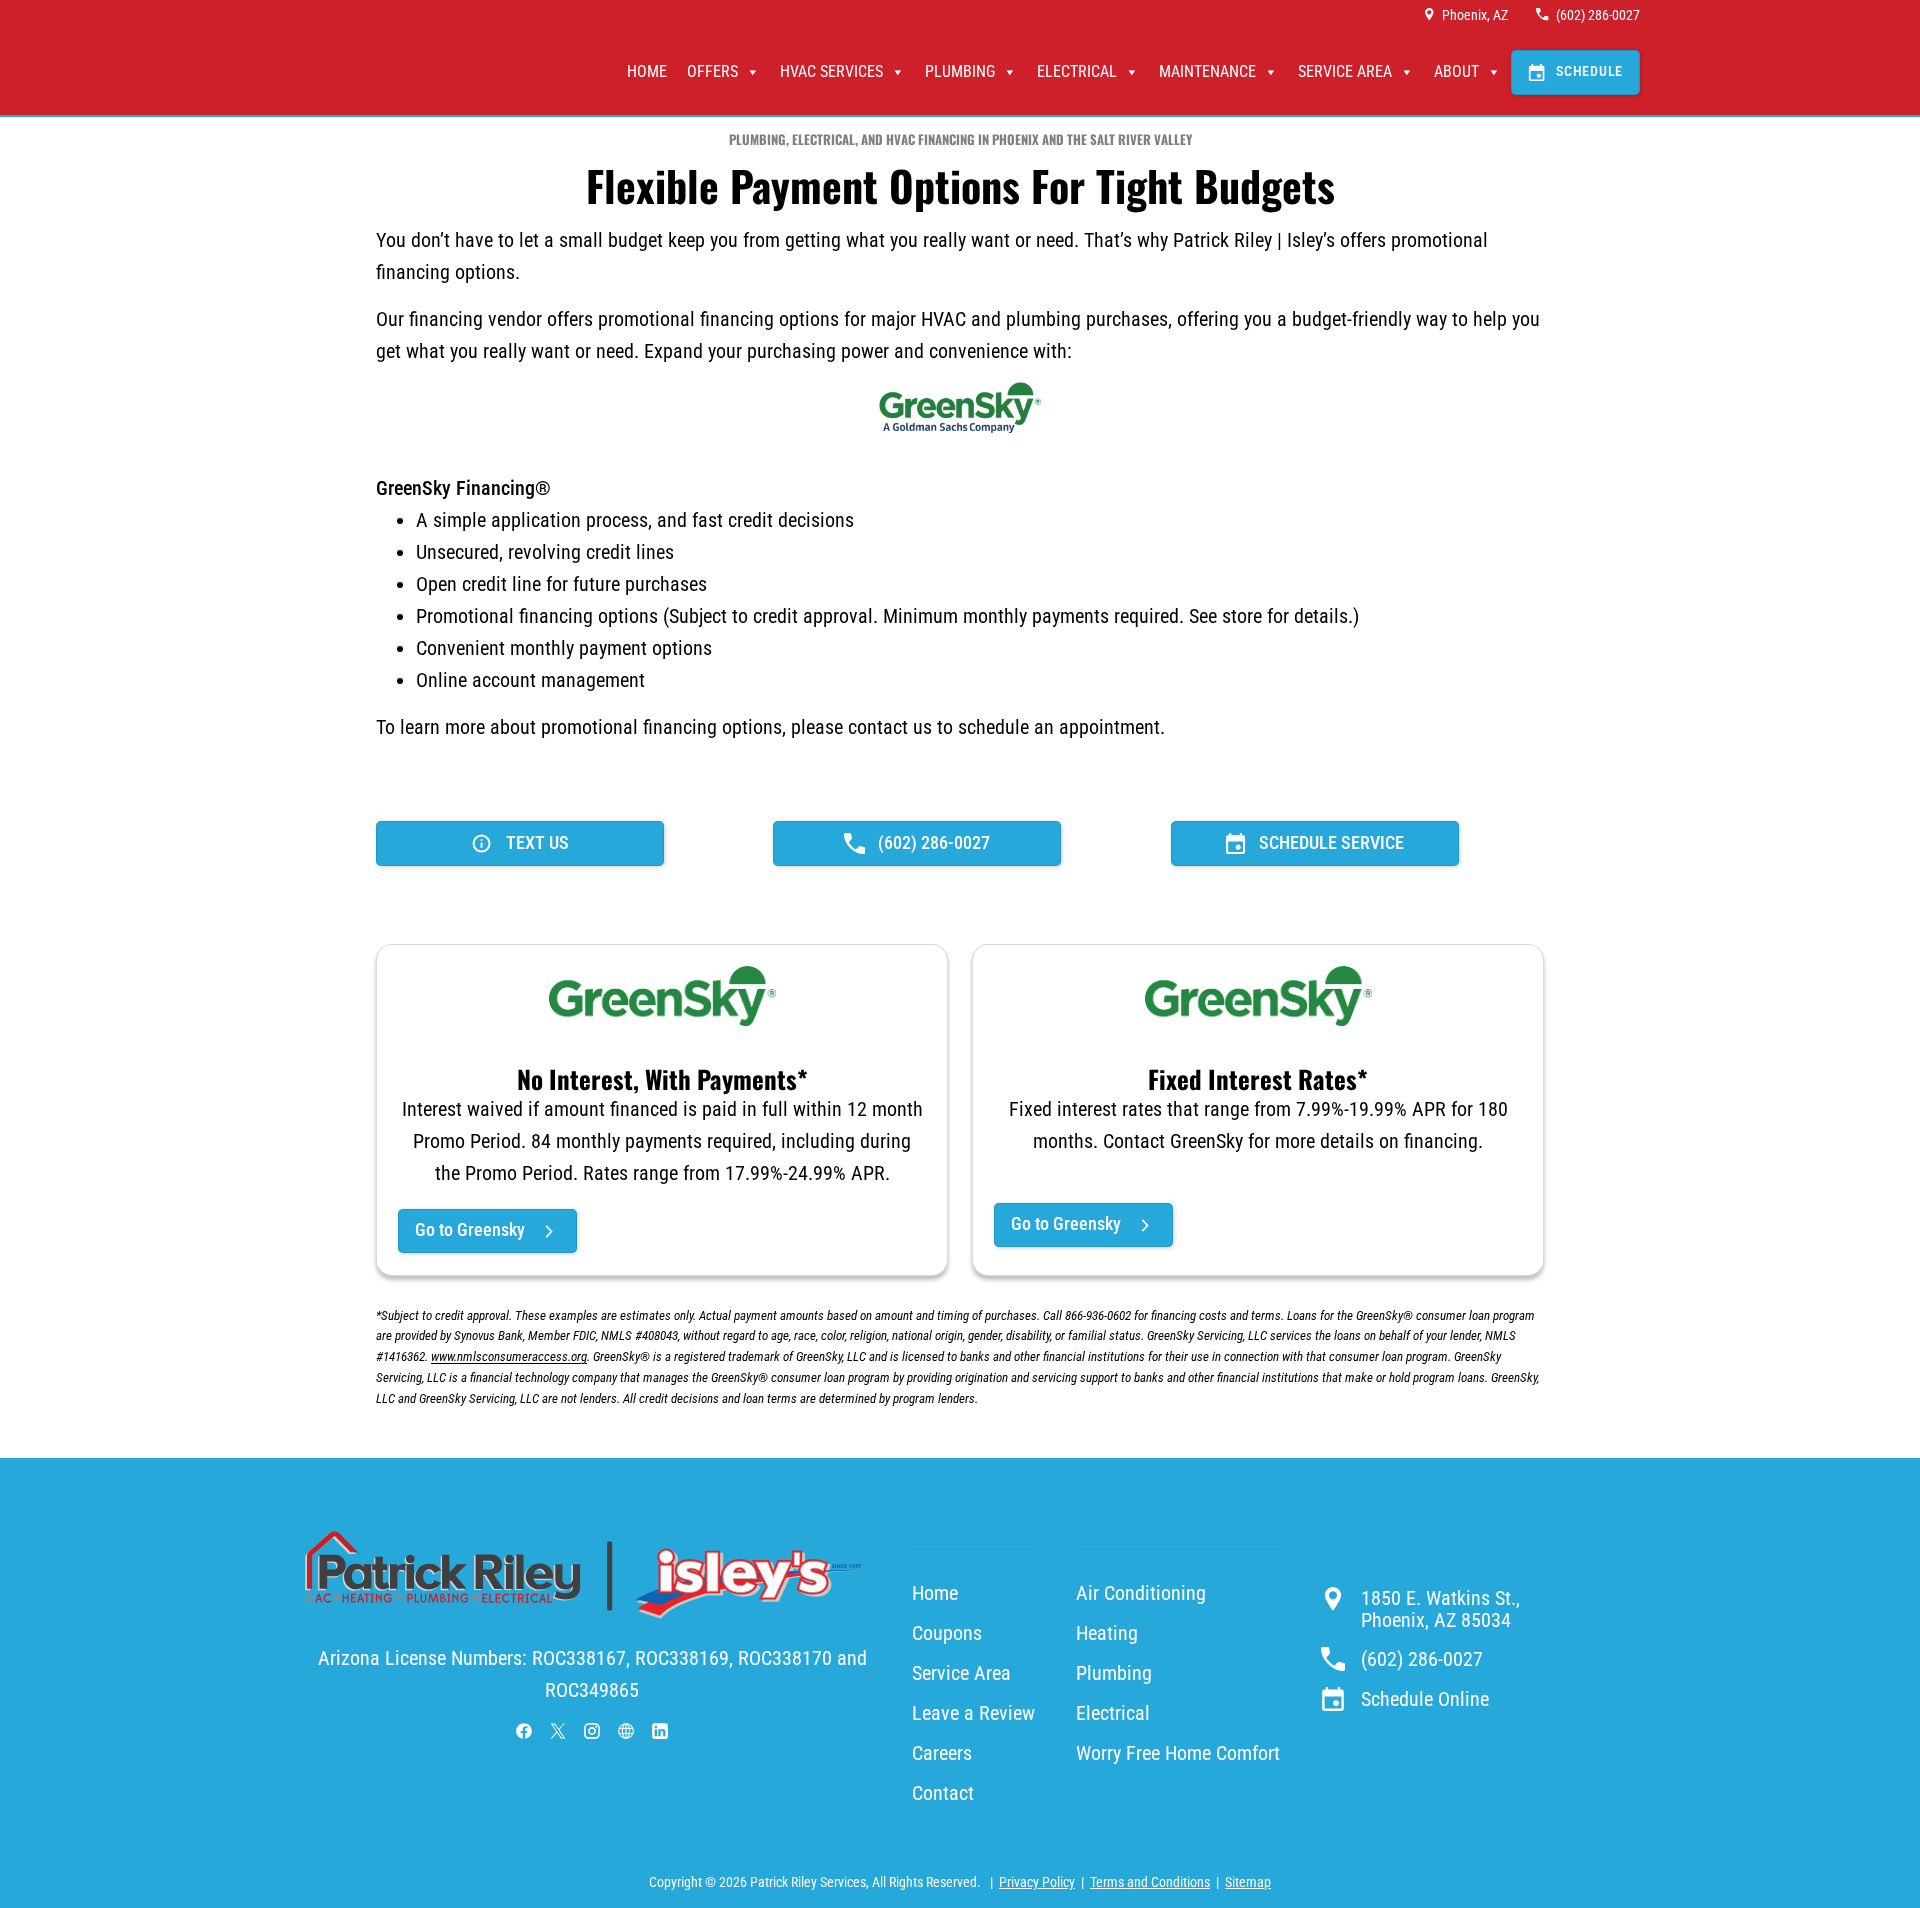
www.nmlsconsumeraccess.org (509, 1356)
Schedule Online (1425, 1699)
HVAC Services (831, 71)
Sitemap (1248, 1882)
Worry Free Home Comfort (1178, 1753)
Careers (942, 1753)
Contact (943, 1793)
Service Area (1345, 71)
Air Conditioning (1141, 1593)
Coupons (947, 1633)
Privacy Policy (1037, 1882)
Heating (1107, 1633)
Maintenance (1207, 71)
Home (647, 71)
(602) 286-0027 (1598, 15)
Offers (712, 71)
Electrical (1077, 71)
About (1456, 71)
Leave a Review (973, 1713)
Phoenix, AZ (1475, 15)
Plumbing (960, 71)
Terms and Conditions (1150, 1882)
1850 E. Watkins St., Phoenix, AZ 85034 (1440, 1609)
